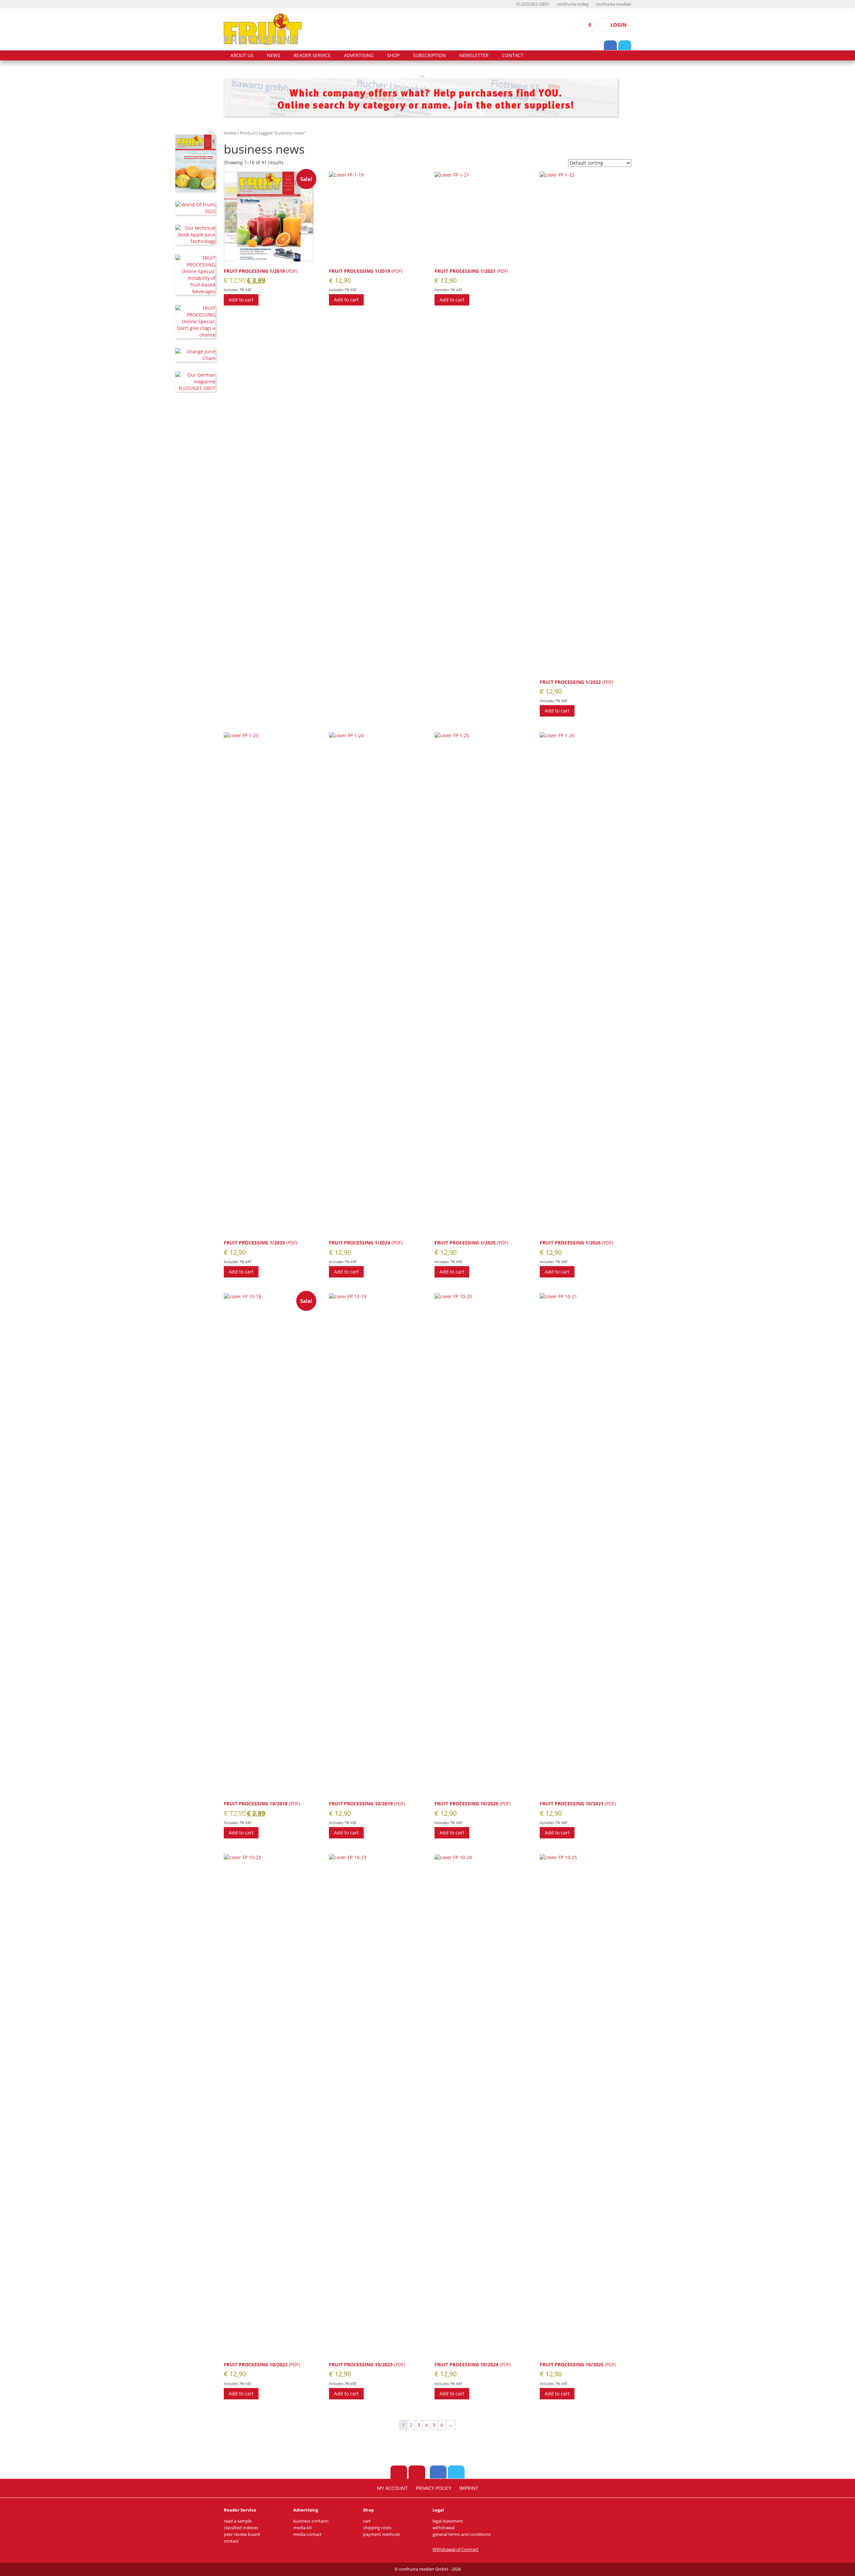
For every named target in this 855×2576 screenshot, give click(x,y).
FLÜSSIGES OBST (533, 4)
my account (392, 2488)
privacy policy (434, 2488)
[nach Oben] (399, 2472)
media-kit (303, 2528)
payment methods (382, 2534)
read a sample (238, 2521)
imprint (469, 2488)
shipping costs (377, 2528)
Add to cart (241, 300)
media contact (307, 2534)
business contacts (311, 2521)
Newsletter (474, 55)
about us (242, 55)
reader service (312, 55)
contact (513, 55)
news (274, 55)
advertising (359, 55)
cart (367, 2521)
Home (230, 133)
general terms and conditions (462, 2534)
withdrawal (444, 2528)
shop (393, 55)
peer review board (242, 2534)
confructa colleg (573, 4)
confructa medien (614, 4)
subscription (429, 55)
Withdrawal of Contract (456, 2549)
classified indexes (241, 2528)
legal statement (448, 2521)
